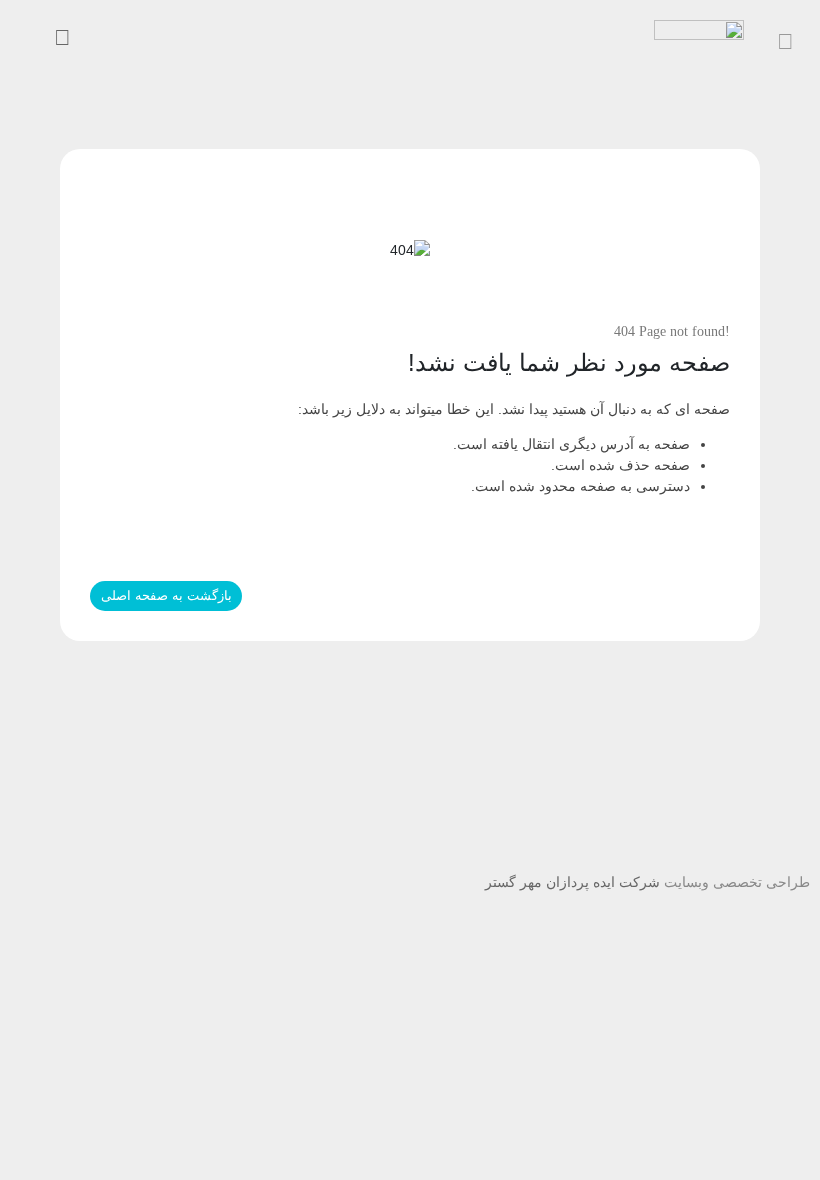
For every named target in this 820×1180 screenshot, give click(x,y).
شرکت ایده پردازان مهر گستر (572, 882)
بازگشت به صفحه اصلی (166, 595)
